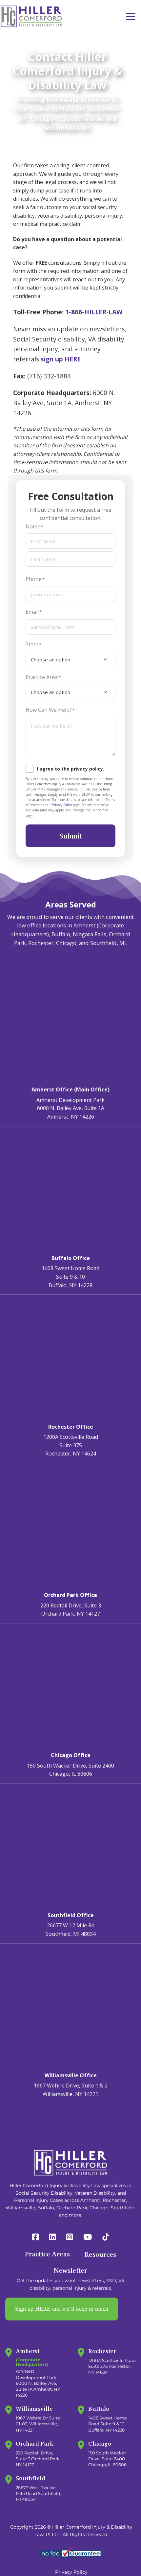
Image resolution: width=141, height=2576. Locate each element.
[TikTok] (106, 2237)
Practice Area (42, 677)
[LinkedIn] (52, 2237)
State (32, 644)
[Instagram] (70, 2237)
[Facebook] (35, 2237)
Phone (34, 579)
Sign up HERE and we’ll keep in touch (62, 2309)
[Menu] (131, 17)
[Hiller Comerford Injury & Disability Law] (31, 16)
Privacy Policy (62, 805)
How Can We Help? (49, 710)
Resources (100, 2254)
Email (32, 612)
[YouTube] (88, 2237)
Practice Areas (47, 2254)
